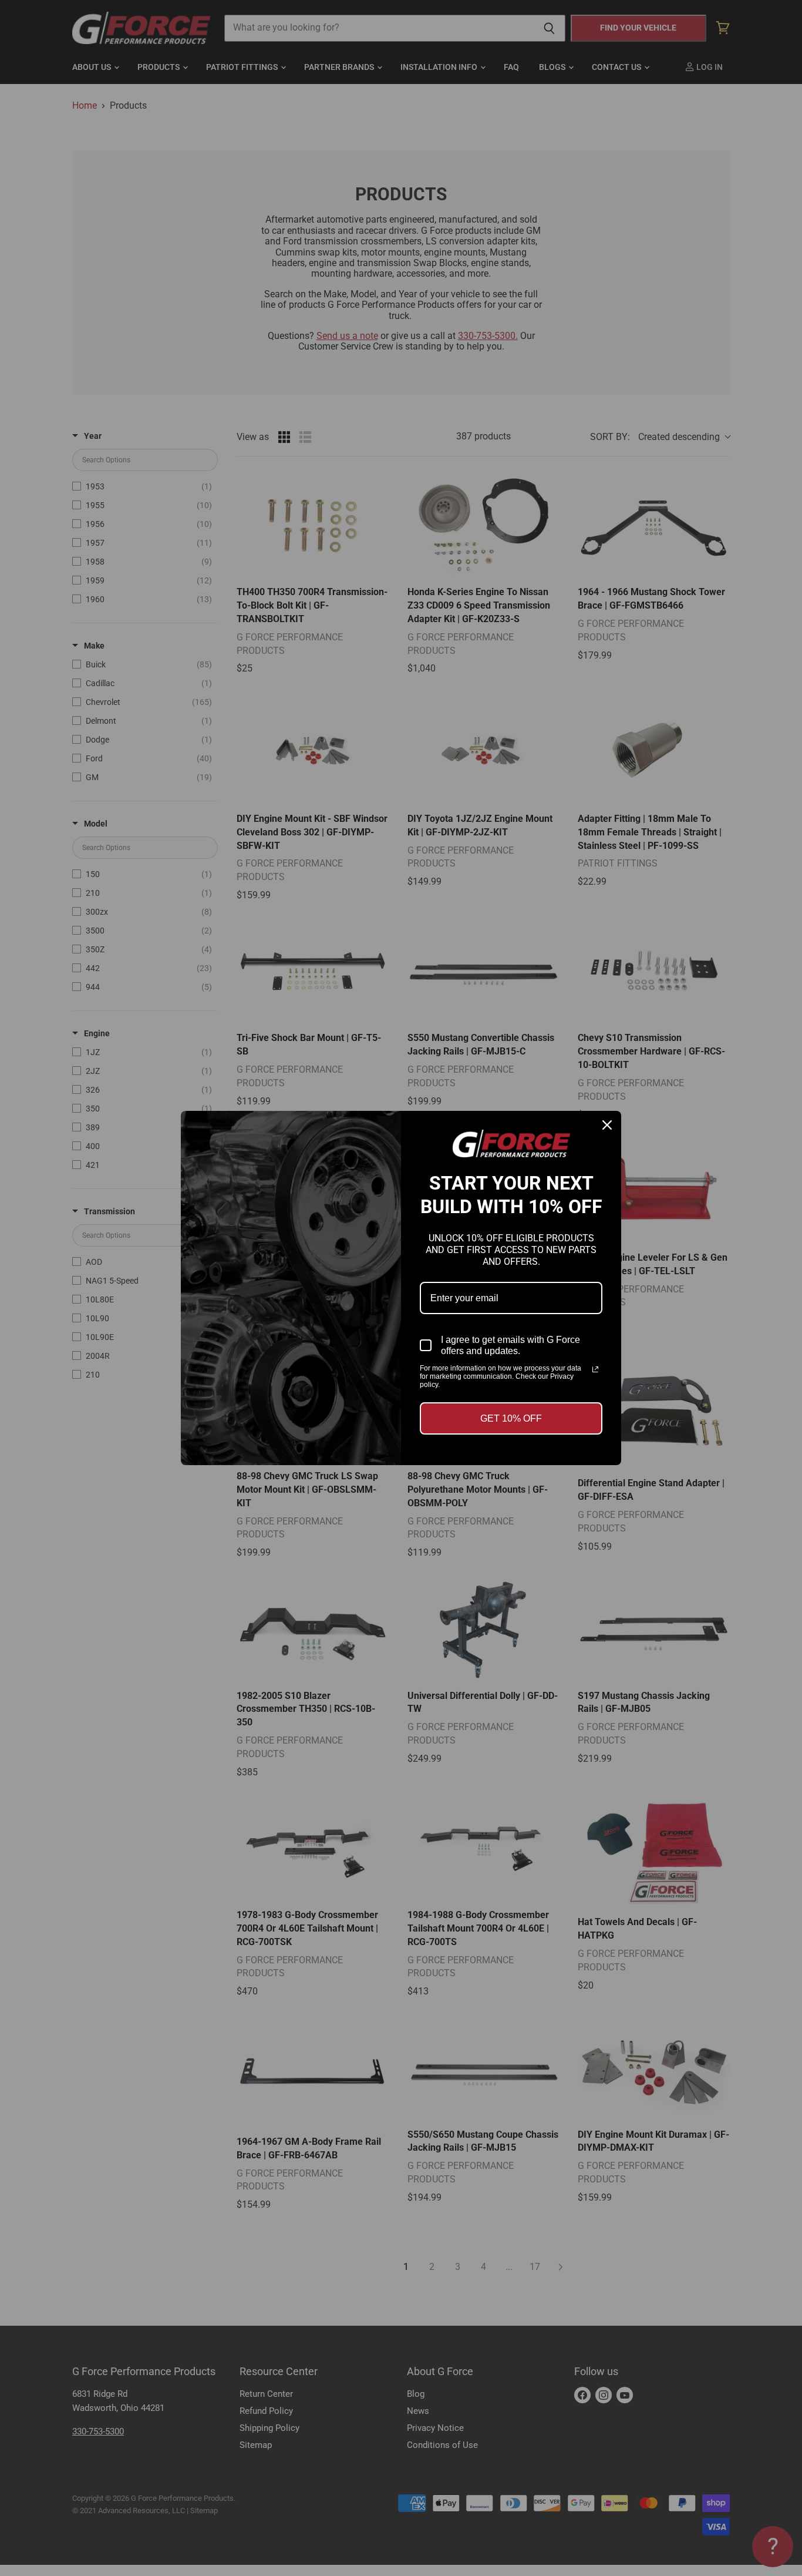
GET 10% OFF (511, 1418)
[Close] (607, 1125)
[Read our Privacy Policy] (595, 1369)
